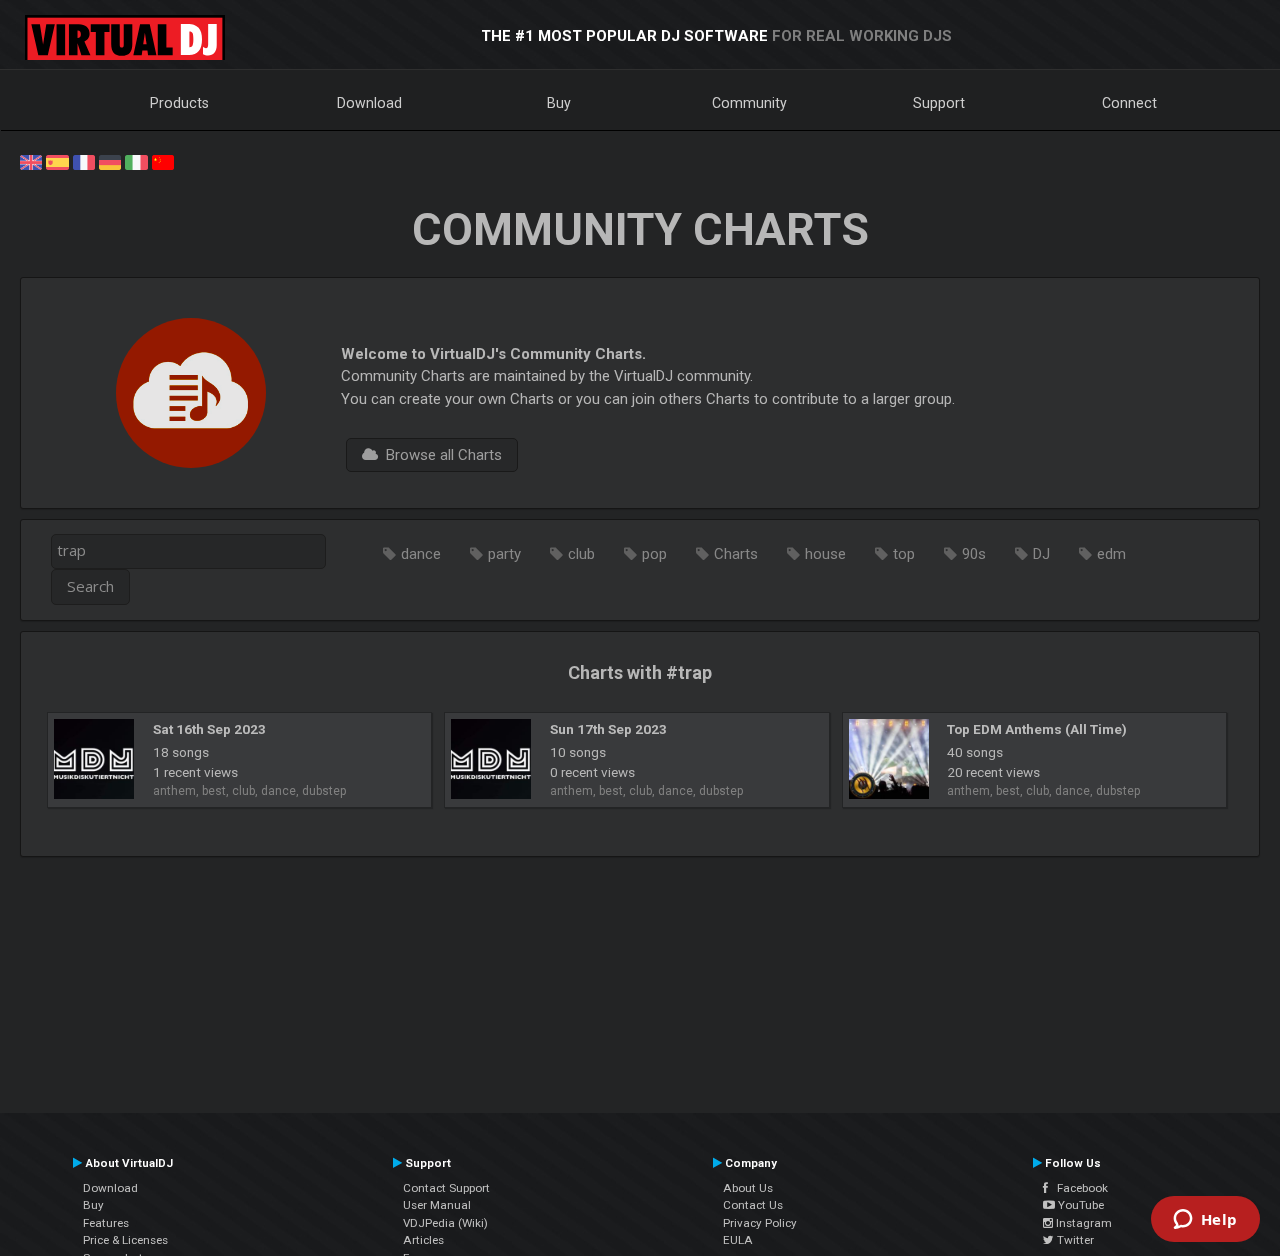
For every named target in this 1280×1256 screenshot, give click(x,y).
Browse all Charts (440, 455)
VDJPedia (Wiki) (445, 1223)
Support (939, 103)
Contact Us (753, 1205)
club (581, 554)
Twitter (1074, 1240)
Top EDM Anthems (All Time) (1037, 729)
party (504, 554)
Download (369, 103)
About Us (748, 1188)
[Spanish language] (57, 161)
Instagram (1082, 1223)
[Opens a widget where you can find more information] (1205, 1221)
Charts (736, 554)
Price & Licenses (125, 1240)
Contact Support (446, 1188)
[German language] (110, 161)
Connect (1129, 103)
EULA (738, 1240)
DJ (1041, 554)
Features (106, 1223)
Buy (559, 103)
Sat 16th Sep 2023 (209, 729)
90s (974, 554)
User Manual (437, 1205)
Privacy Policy (760, 1223)
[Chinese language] (163, 161)
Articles (423, 1240)
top (904, 554)
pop (654, 554)
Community (749, 103)
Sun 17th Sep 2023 (608, 729)
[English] (31, 161)
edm (1111, 554)
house (825, 554)
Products (179, 103)
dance (421, 554)
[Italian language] (136, 161)
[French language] (84, 161)
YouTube (1079, 1205)
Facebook (1078, 1188)
